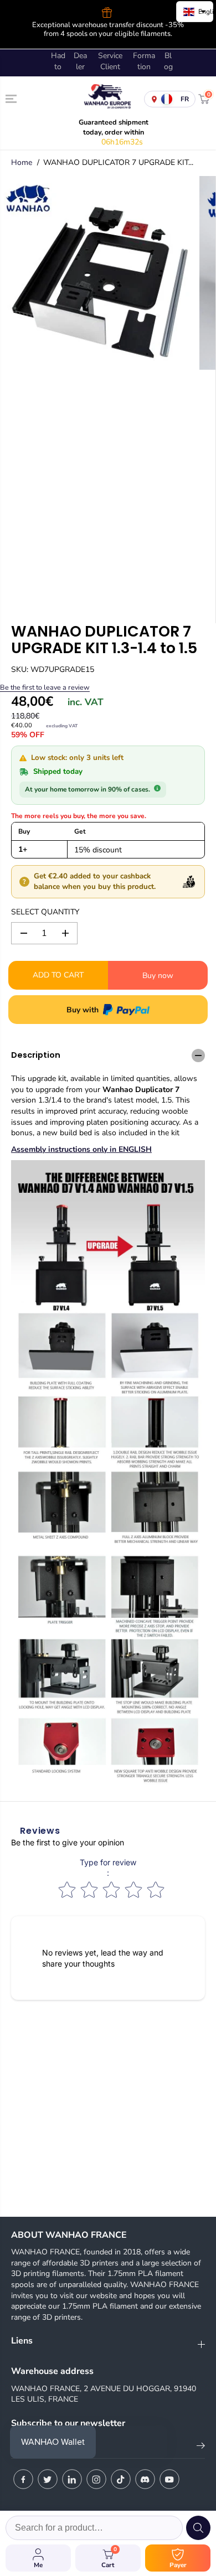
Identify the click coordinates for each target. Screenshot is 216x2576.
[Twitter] (48, 2479)
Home (22, 162)
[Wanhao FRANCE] (105, 99)
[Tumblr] (145, 2479)
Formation (144, 61)
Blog (168, 61)
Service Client (110, 61)
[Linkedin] (72, 2479)
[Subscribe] (201, 2448)
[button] (12, 99)
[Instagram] (96, 2479)
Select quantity (45, 912)
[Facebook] (23, 2479)
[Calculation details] (157, 788)
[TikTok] (121, 2479)
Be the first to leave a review (45, 687)
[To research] (198, 2528)
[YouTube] (169, 2479)
